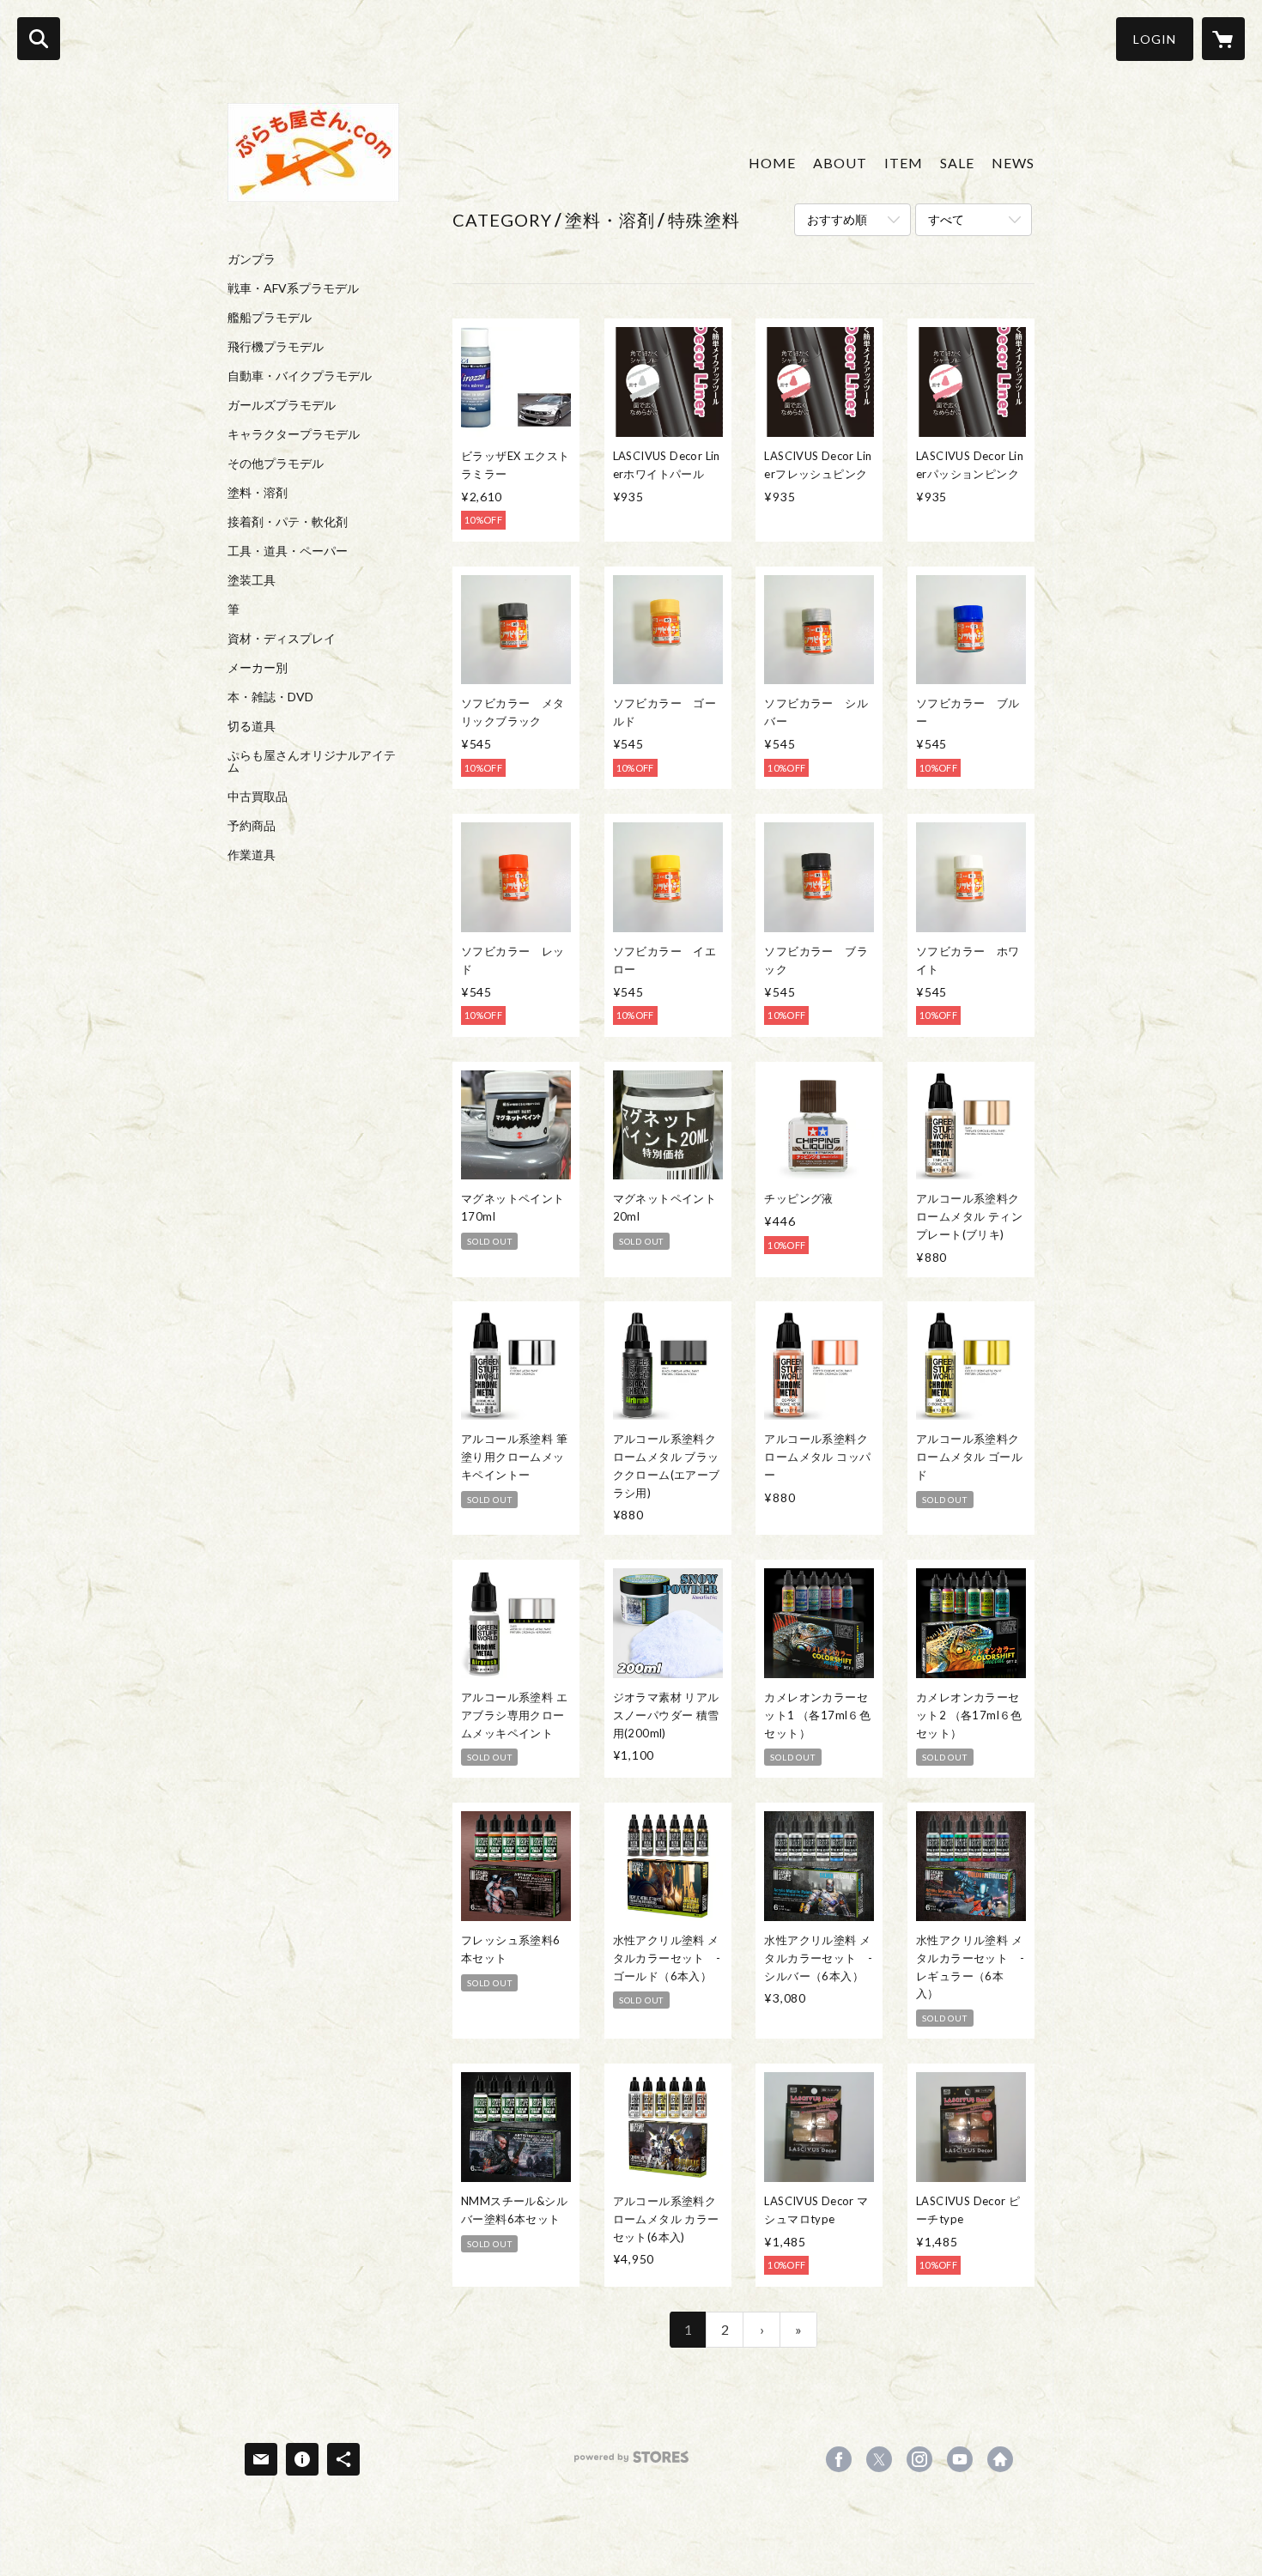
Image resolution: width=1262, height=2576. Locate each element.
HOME (772, 163)
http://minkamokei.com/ (1000, 2459)
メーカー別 (258, 668)
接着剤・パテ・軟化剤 (288, 522)
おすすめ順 (837, 219)
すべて (946, 219)
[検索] (39, 39)
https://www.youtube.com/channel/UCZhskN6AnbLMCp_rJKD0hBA (960, 2459)
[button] (1155, 39)
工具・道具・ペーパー (288, 551)
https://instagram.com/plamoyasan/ (919, 2459)
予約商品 (252, 826)
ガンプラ (252, 259)
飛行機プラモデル (276, 347)
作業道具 (252, 855)
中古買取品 (258, 797)
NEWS (1013, 163)
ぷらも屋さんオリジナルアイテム (312, 761)
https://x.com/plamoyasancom (879, 2459)
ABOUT (840, 163)
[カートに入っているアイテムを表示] (1223, 39)
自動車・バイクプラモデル (300, 376)
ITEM (904, 163)
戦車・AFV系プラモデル (293, 288)
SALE (957, 163)
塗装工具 (252, 580)
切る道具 (252, 726)
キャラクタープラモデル (294, 434)
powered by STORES (631, 2463)
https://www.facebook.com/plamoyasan (839, 2459)
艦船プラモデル (270, 318)
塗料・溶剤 (258, 493)
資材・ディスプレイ (282, 639)
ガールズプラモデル (282, 405)
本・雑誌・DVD (270, 697)
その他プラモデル (276, 464)
